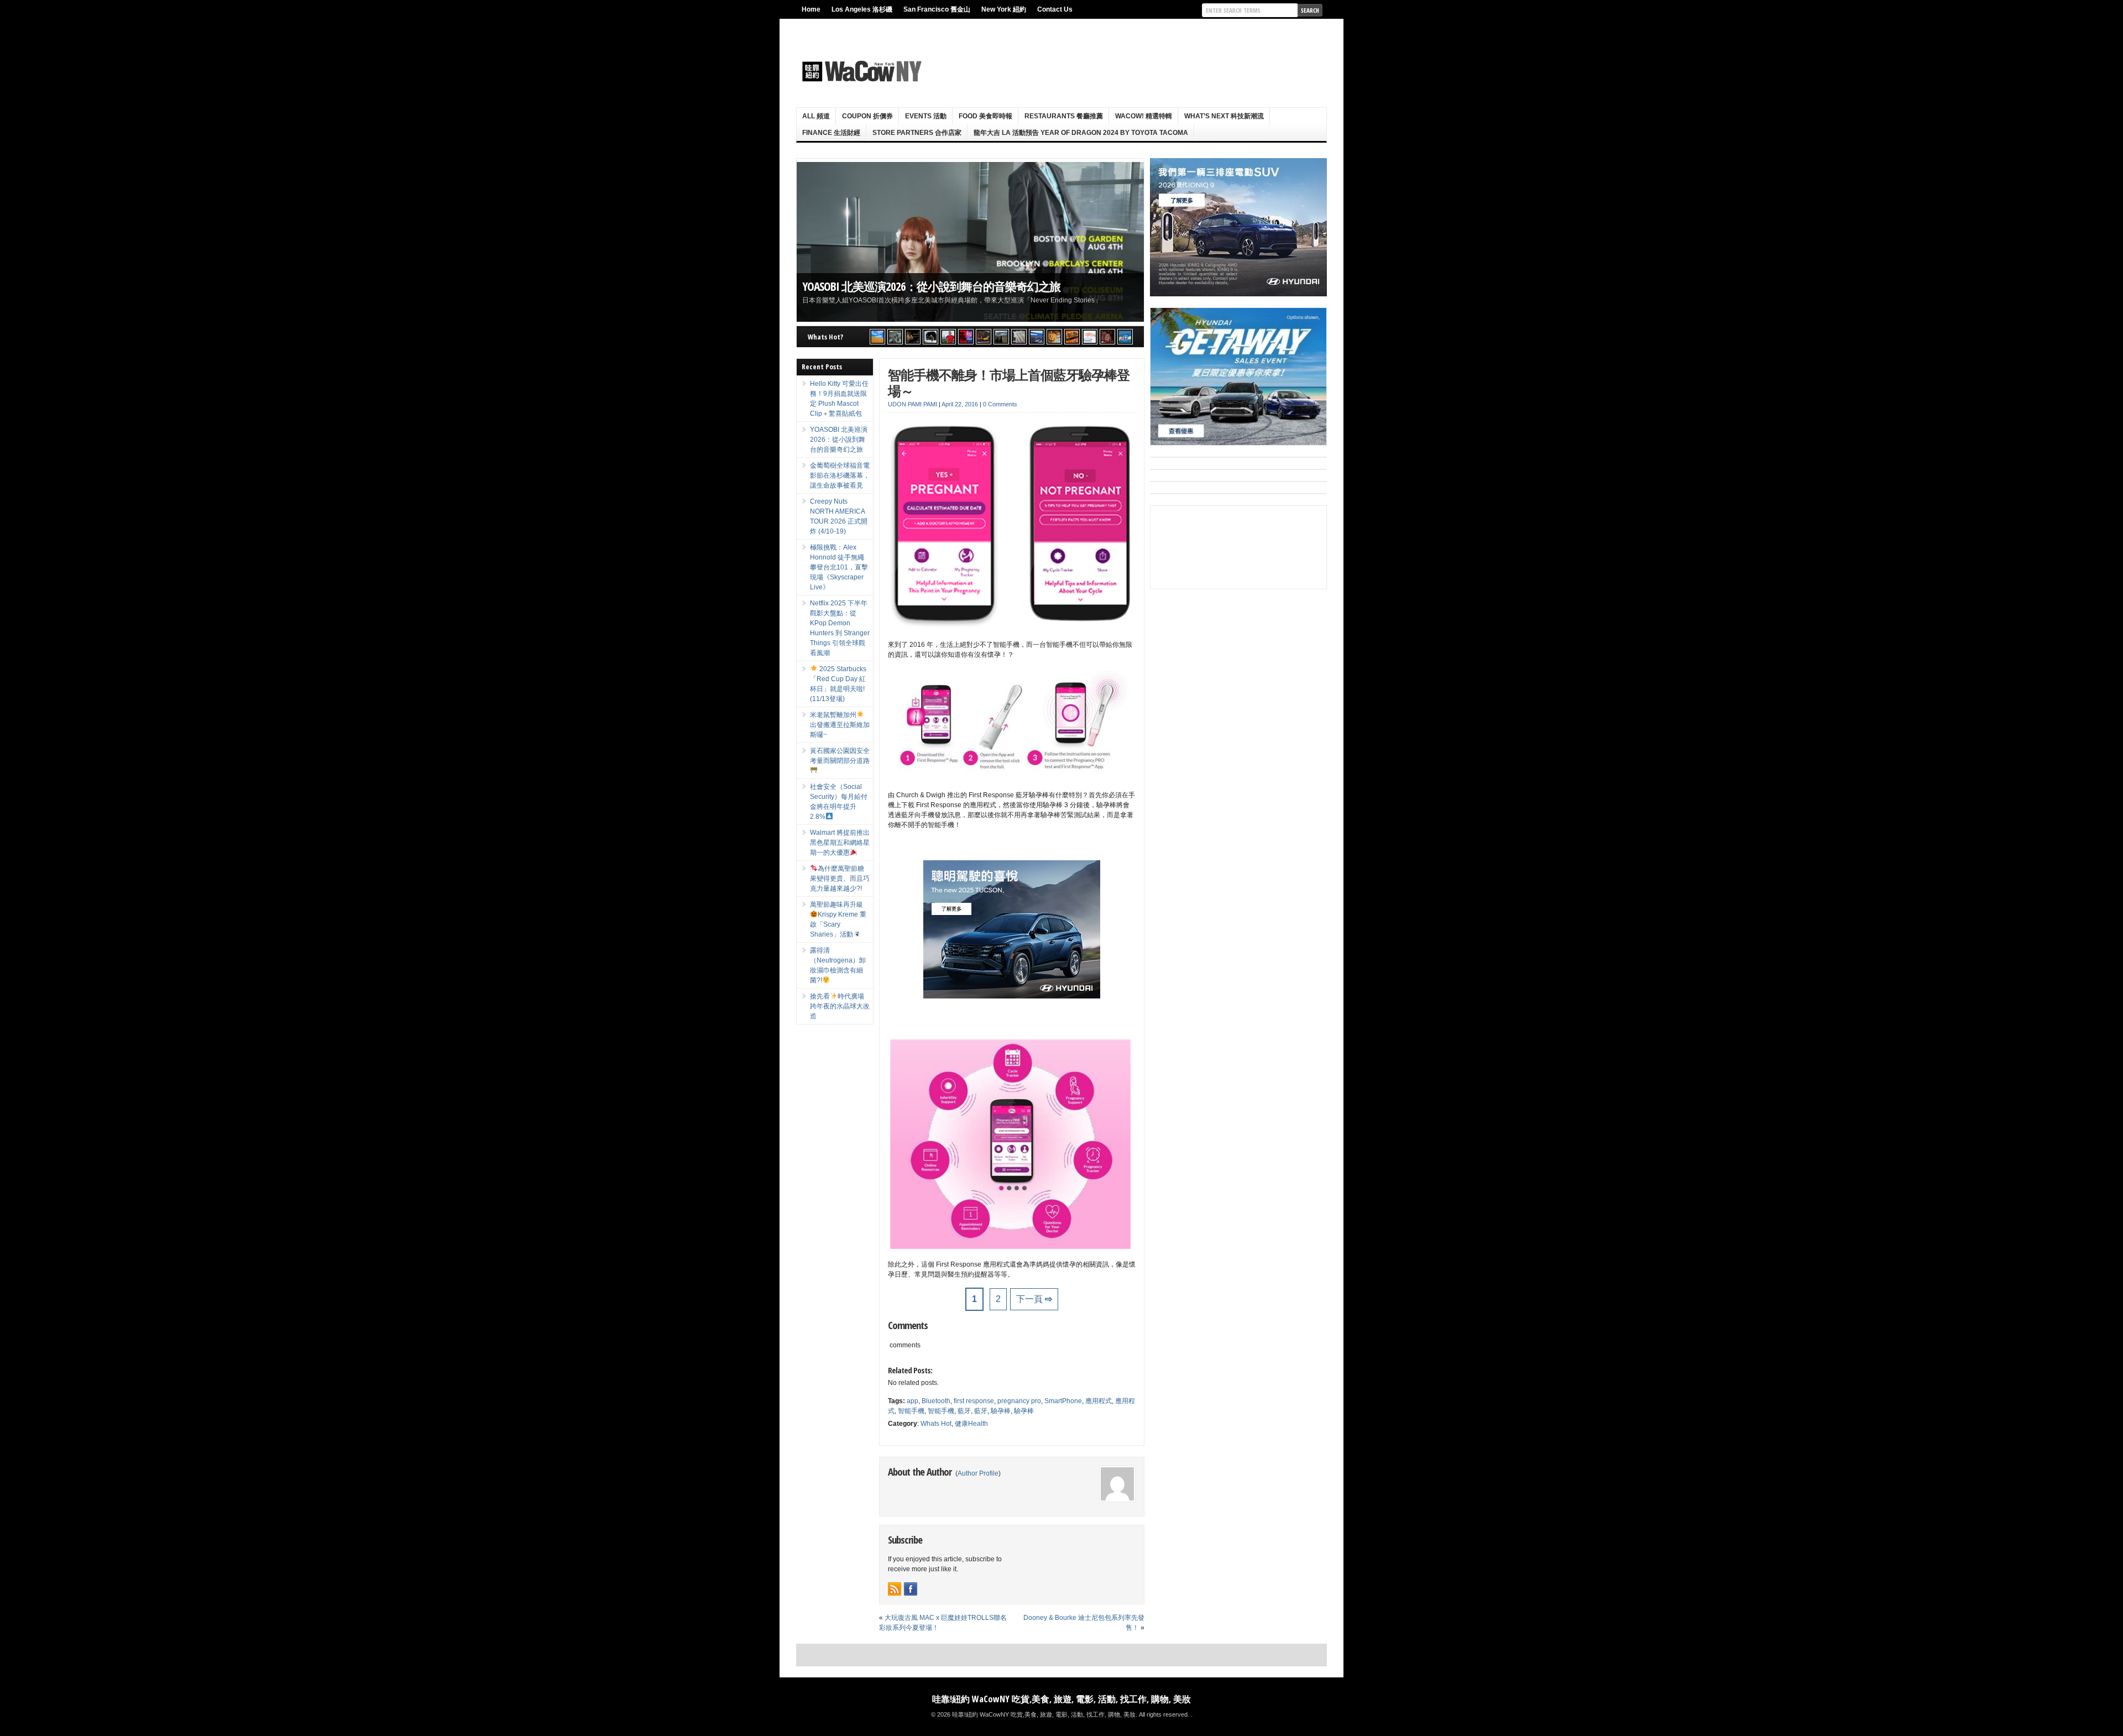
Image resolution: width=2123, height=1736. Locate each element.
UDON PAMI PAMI (913, 404)
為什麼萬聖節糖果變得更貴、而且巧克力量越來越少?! (840, 879)
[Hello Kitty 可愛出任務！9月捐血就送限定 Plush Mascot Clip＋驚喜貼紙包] (877, 337)
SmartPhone (1063, 1401)
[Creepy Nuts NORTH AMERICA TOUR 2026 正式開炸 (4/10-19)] (930, 337)
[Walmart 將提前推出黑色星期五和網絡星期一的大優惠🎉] (1037, 337)
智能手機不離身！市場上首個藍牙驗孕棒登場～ (1009, 383)
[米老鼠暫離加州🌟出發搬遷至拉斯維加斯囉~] (984, 337)
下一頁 (1034, 1299)
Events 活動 (926, 116)
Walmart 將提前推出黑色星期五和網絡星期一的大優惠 (840, 843)
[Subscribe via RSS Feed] (895, 1589)
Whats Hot (936, 1424)
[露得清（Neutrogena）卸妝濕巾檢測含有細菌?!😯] (1090, 337)
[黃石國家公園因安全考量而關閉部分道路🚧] (1001, 337)
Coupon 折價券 (867, 116)
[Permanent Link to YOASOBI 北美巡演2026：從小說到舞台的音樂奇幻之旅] (970, 242)
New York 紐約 (1004, 9)
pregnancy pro (1019, 1401)
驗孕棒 (1001, 1411)
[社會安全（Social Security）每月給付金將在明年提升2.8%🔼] (1019, 337)
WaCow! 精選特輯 (1144, 116)
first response (974, 1401)
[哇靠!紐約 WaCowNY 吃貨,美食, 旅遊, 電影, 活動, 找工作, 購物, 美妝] (860, 71)
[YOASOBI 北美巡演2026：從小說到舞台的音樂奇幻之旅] (895, 337)
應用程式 (1099, 1401)
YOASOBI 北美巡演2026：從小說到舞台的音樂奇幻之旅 (931, 286)
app (913, 1401)
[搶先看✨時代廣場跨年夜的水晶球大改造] (1107, 337)
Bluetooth (936, 1401)
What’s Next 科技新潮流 (1224, 116)
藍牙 (964, 1411)
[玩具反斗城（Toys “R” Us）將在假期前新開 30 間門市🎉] (1125, 337)
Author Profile (978, 1473)
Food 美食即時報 (985, 116)
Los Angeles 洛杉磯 (862, 9)
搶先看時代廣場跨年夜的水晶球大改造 (840, 1006)
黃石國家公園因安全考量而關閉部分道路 (840, 756)
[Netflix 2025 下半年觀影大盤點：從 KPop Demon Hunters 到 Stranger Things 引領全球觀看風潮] (966, 337)
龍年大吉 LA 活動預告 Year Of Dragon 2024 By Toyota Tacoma (1081, 133)
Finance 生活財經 (831, 133)
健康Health (971, 1424)
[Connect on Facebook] (911, 1589)
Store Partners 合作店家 (917, 133)
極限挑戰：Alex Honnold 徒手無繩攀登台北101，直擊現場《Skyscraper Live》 (839, 567)
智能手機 (911, 1411)
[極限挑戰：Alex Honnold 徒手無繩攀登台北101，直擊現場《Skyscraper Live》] (948, 337)
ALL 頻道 (816, 116)
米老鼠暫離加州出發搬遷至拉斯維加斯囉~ (840, 725)
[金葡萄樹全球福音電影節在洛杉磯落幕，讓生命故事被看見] (913, 337)
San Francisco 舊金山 (937, 9)
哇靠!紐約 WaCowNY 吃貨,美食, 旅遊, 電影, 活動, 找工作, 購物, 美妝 (1061, 1699)
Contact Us (1055, 9)
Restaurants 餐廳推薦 (1064, 116)
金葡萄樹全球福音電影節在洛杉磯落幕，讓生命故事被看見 (840, 475)
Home (811, 9)
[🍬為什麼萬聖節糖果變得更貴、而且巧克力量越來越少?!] (1054, 337)
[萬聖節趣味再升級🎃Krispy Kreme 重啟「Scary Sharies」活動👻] (1072, 337)
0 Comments (1000, 404)
